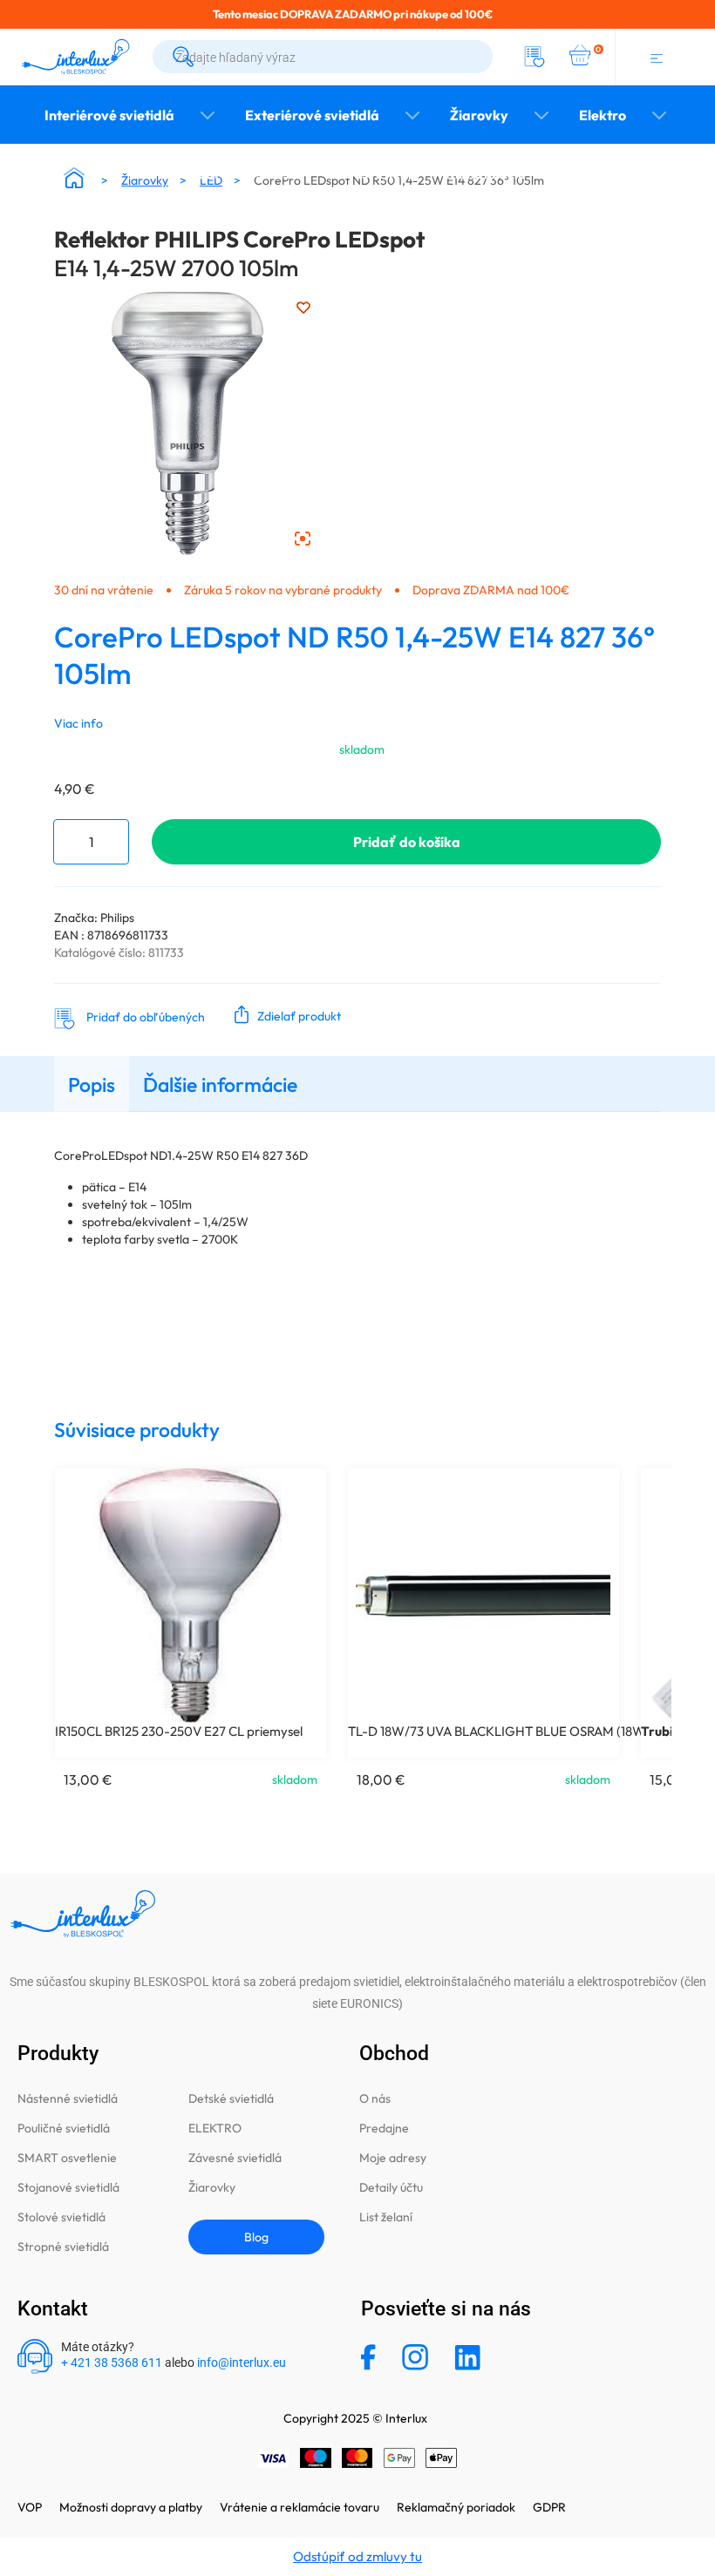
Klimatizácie (486, 173)
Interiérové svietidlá (109, 115)
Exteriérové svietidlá (312, 115)
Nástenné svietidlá (68, 2098)
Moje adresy (393, 2158)
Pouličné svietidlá (64, 2128)
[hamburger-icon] (656, 57)
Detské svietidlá (231, 2098)
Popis (92, 1085)
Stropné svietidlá (63, 2247)
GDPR (549, 2507)
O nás (375, 2098)
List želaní (386, 2217)
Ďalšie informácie (220, 1085)
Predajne (384, 2128)
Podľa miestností (244, 173)
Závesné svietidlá (235, 2158)
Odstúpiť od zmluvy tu (357, 2556)
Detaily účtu (391, 2187)
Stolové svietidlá (61, 2217)
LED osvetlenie (372, 173)
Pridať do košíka (407, 842)
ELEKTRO (215, 2128)
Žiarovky (479, 115)
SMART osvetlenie (67, 2158)
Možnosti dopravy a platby (131, 2507)
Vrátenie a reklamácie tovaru (300, 2507)
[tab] (92, 1084)
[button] (284, 1014)
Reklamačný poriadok (456, 2507)
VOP (30, 2507)
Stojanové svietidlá (68, 2187)
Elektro (603, 115)
